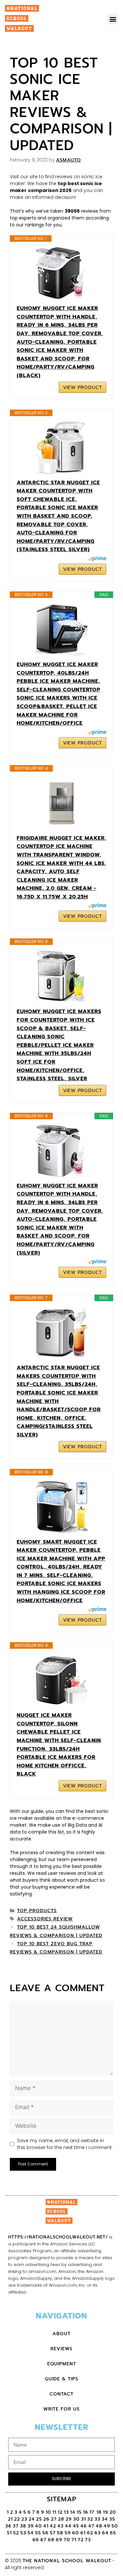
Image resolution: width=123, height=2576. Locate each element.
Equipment (62, 2364)
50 (115, 2526)
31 (83, 2519)
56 (45, 2533)
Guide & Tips (62, 2379)
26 (46, 2519)
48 (99, 2526)
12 (60, 2512)
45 (76, 2526)
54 (31, 2533)
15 (79, 2512)
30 (76, 2519)
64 (105, 2533)
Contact (61, 2394)
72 (81, 2540)
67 (43, 2540)
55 (38, 2533)
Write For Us (61, 2409)
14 (73, 2512)
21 (10, 2519)
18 (99, 2512)
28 (61, 2519)
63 (98, 2533)
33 (97, 2519)
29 (69, 2519)
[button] (113, 19)
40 (39, 2526)
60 (76, 2533)
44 (68, 2526)
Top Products (37, 1911)
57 (53, 2533)
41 (46, 2526)
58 (60, 2533)
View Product (82, 387)
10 (48, 2512)
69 (59, 2540)
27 (54, 2519)
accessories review (45, 1919)
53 (23, 2533)
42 (53, 2526)
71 (74, 2540)
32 (90, 2519)
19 (106, 2512)
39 (31, 2526)
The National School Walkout (67, 2561)
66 (36, 2540)
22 (17, 2519)
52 (16, 2533)
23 (24, 2519)
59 (68, 2533)
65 (113, 2533)
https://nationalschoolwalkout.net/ (58, 2237)
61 (83, 2533)
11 (54, 2512)
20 (113, 2512)
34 (105, 2519)
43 (61, 2526)
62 (90, 2533)
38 (23, 2526)
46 (84, 2526)
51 (9, 2533)
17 (93, 2512)
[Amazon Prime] (97, 560)
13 (66, 2512)
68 (51, 2540)
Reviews (61, 2349)
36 (8, 2526)
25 (39, 2519)
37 (16, 2526)
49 (107, 2526)
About (61, 2334)
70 (67, 2540)
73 (88, 2540)
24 (32, 2519)
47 (91, 2526)
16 (86, 2512)
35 (112, 2519)
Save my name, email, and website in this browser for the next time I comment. (65, 2144)
